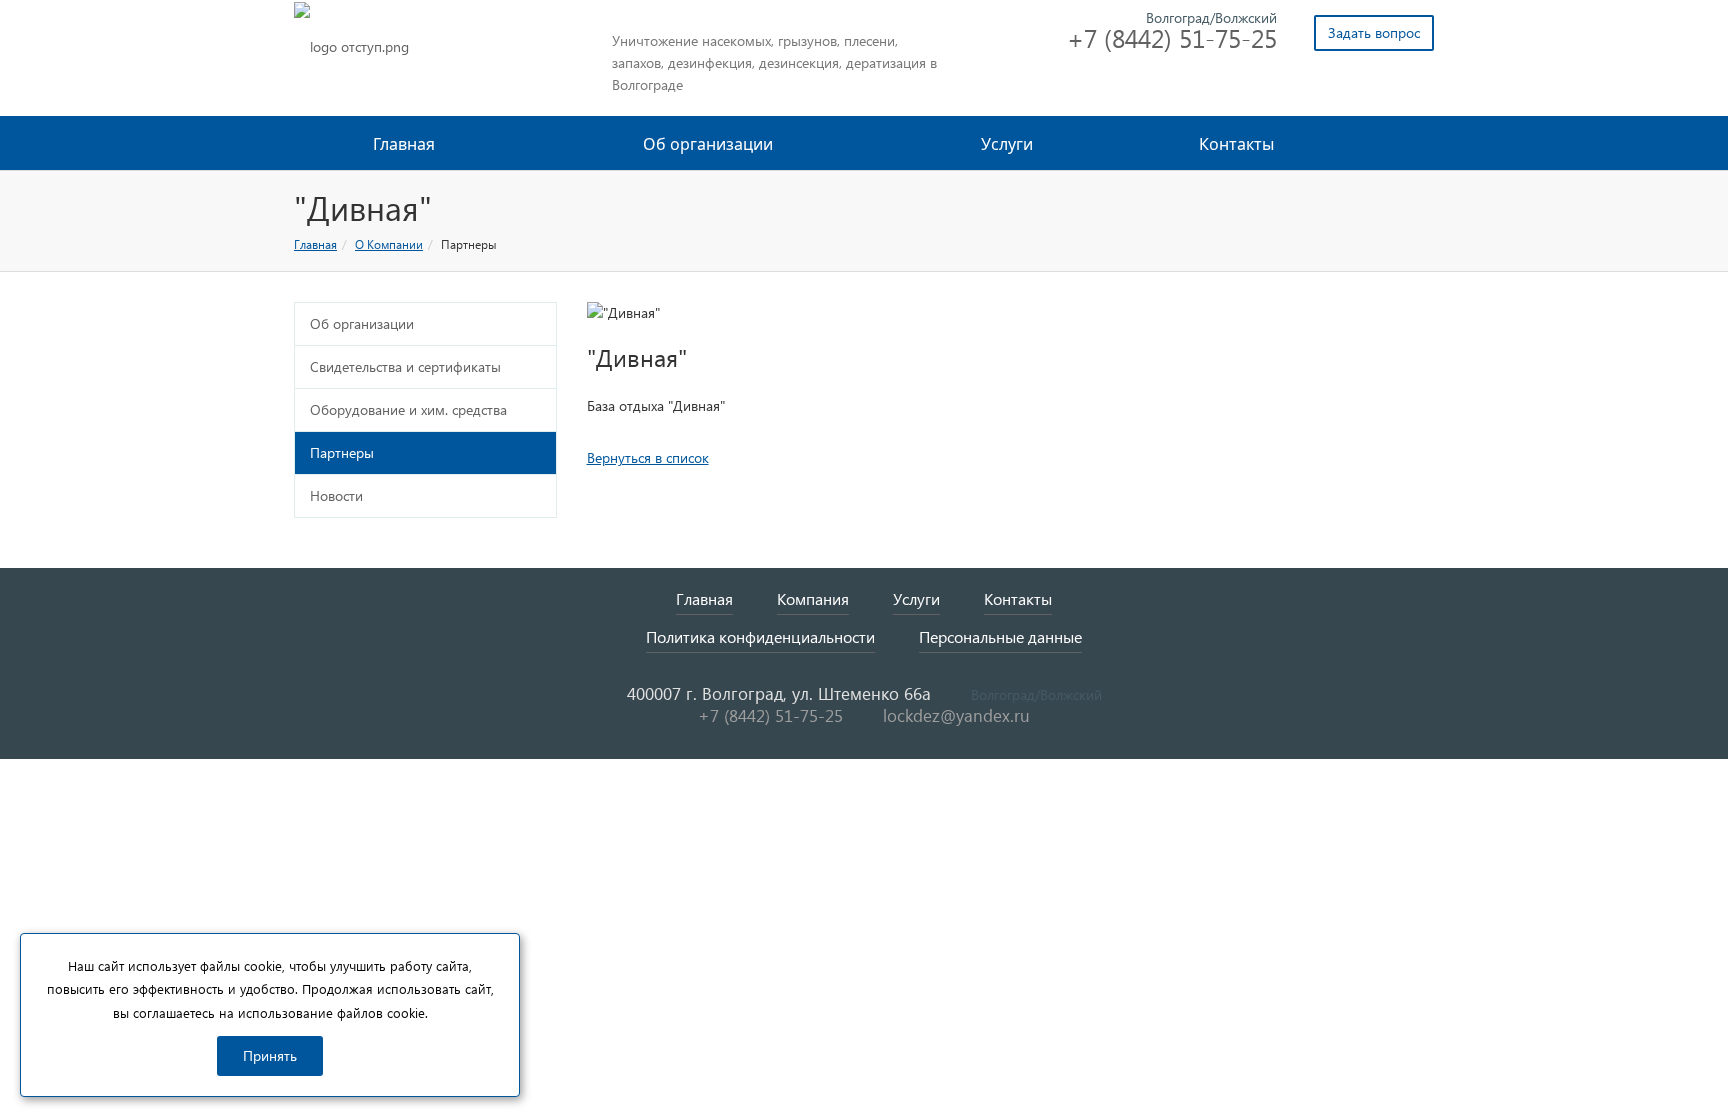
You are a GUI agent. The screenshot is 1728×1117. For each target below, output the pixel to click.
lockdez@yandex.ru (956, 715)
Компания (813, 598)
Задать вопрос (1374, 32)
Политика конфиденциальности (760, 636)
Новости (336, 495)
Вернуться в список (648, 457)
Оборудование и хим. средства (408, 409)
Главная (404, 144)
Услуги (1009, 144)
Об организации (710, 144)
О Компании (389, 244)
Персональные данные (1000, 636)
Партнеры (342, 452)
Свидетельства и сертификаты (405, 366)
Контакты (1236, 144)
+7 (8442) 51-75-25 (1172, 37)
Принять (270, 1055)
